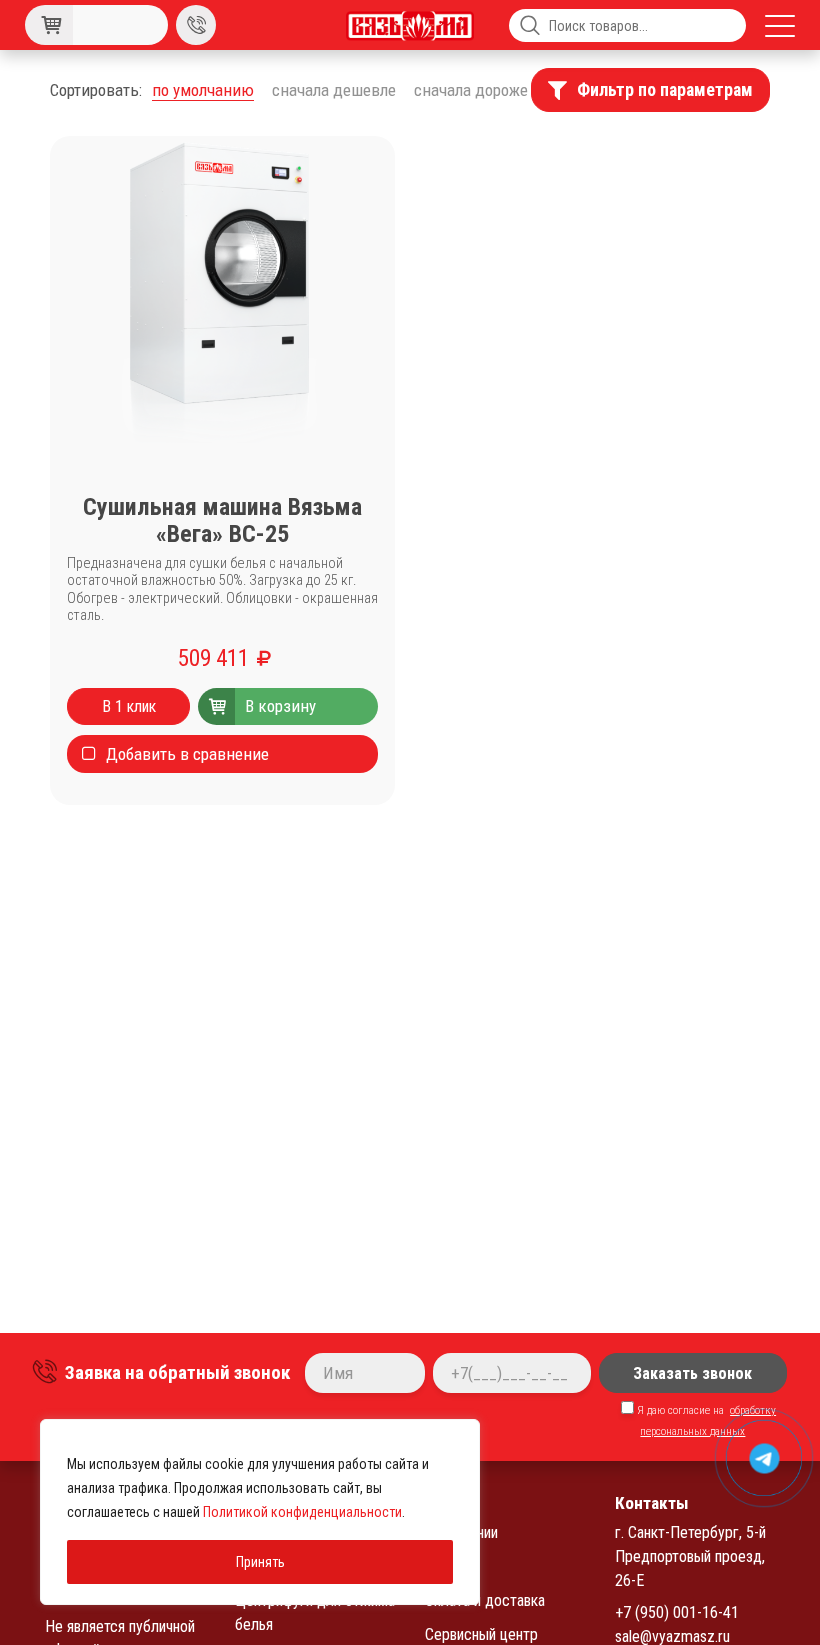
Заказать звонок (692, 1373)
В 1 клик (129, 706)
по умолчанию (203, 90)
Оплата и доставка (485, 1600)
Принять (260, 1562)
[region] (260, 1512)
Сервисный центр (481, 1634)
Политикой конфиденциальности (302, 1512)
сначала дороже (471, 90)
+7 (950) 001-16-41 (677, 1612)
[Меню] (780, 25)
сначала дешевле (334, 90)
